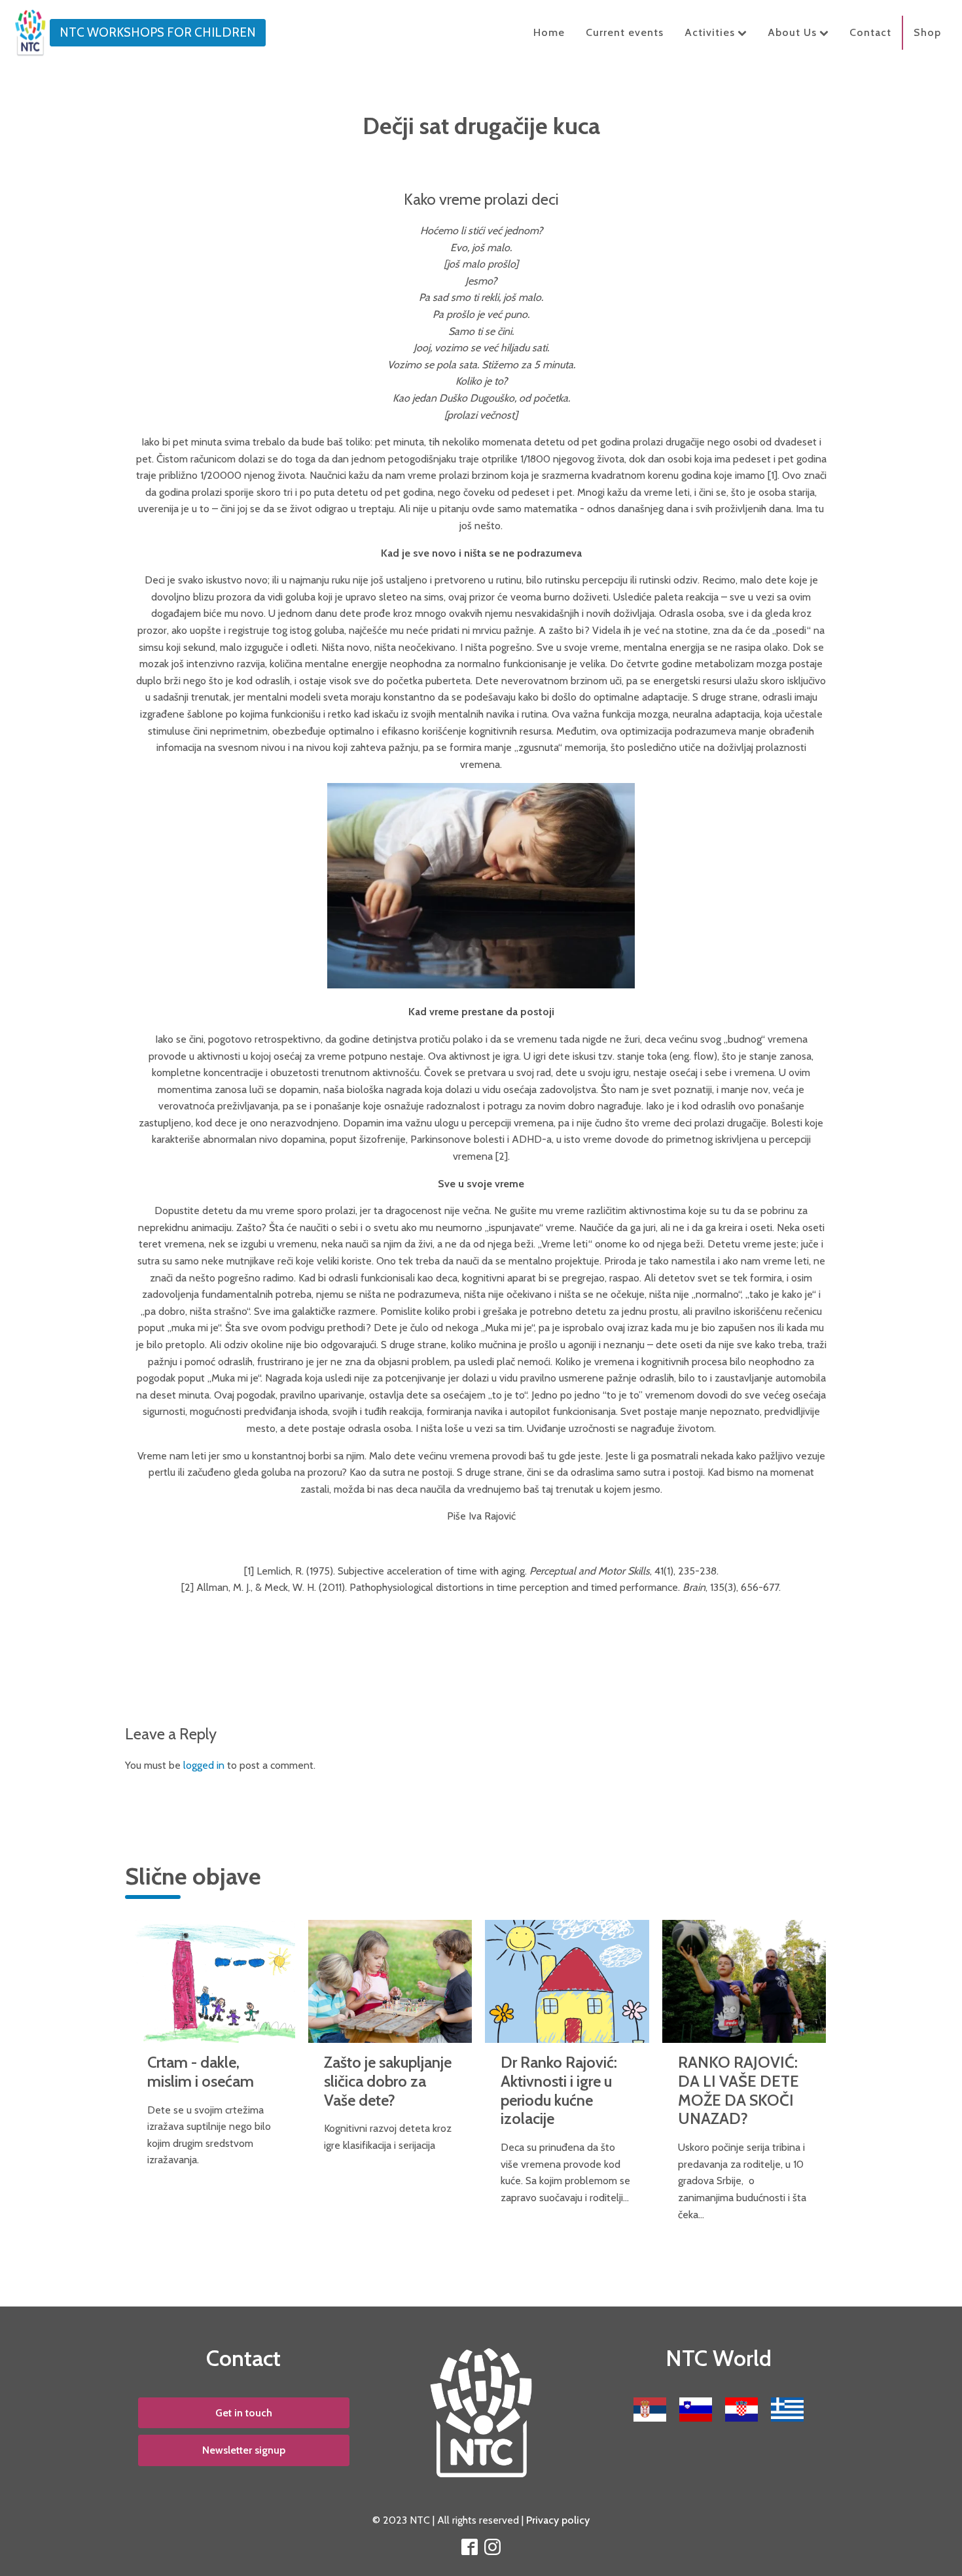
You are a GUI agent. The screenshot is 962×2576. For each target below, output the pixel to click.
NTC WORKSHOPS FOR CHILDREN (158, 32)
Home (549, 32)
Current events (625, 32)
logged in (204, 1765)
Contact (870, 32)
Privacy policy (558, 2520)
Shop (927, 32)
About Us (792, 32)
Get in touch (244, 2413)
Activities (710, 32)
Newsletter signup (244, 2450)
